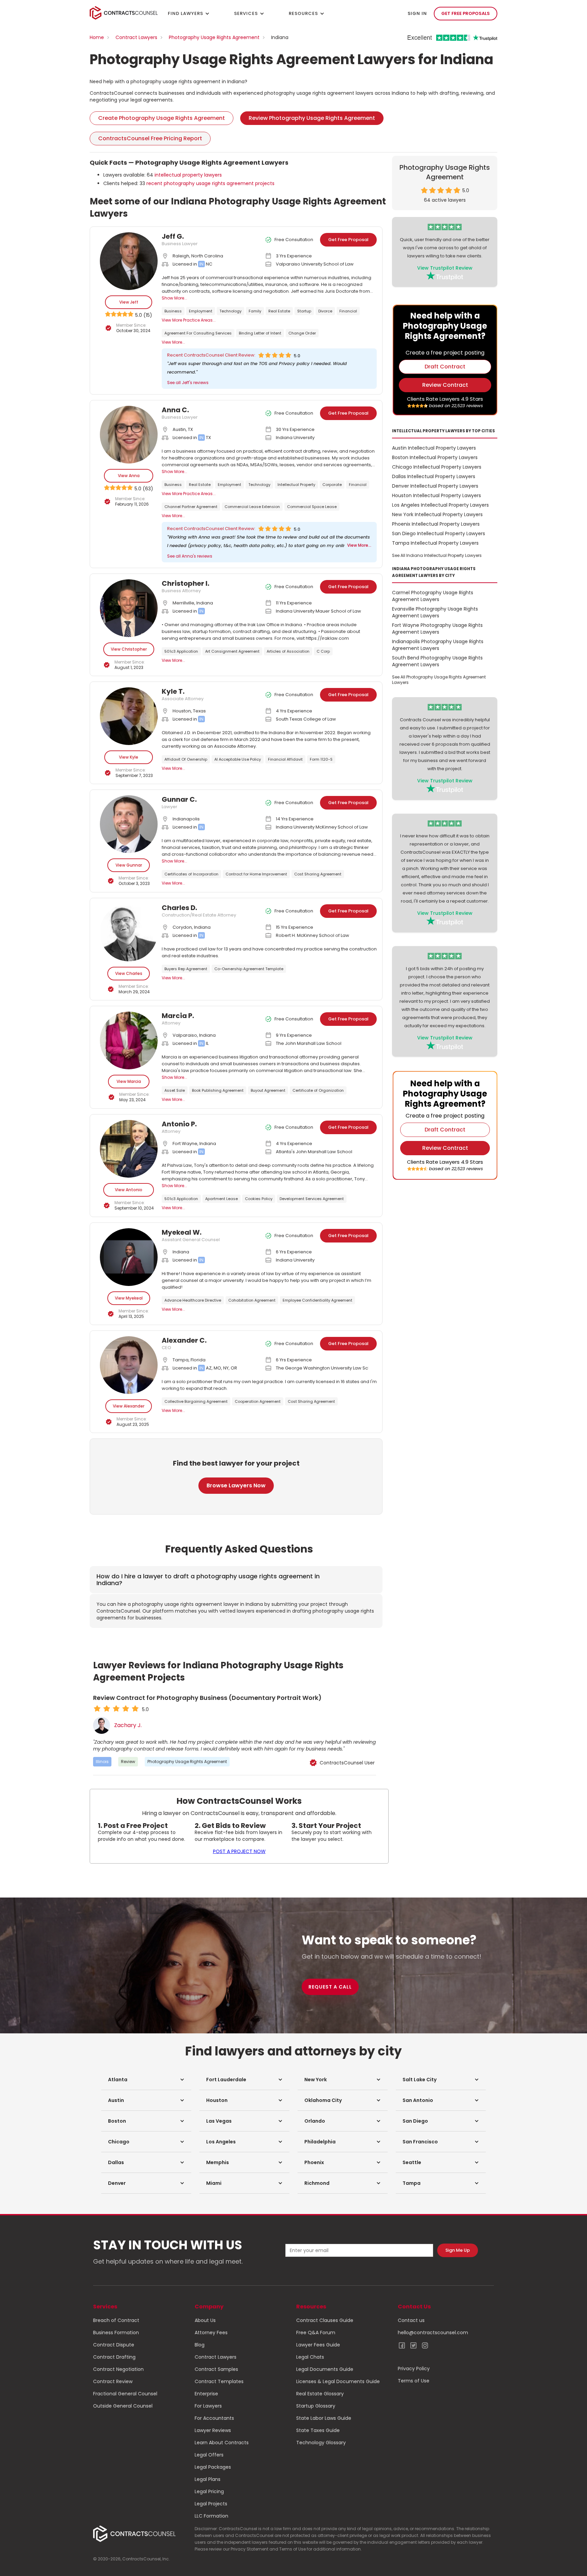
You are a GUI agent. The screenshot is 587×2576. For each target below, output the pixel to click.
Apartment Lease (221, 1199)
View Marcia (129, 1081)
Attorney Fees (211, 2333)
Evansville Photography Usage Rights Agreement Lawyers (435, 612)
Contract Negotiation (118, 2369)
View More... (173, 342)
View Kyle (129, 757)
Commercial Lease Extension (252, 507)
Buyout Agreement (268, 1090)
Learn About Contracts (222, 2443)
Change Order (302, 333)
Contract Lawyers (136, 37)
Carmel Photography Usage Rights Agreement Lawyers (433, 596)
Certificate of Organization (318, 1090)
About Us (205, 2320)
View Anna (129, 476)
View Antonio (129, 1190)
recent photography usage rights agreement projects (210, 183)
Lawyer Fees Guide (318, 2345)
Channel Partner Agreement (191, 507)
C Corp (323, 651)
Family (255, 311)
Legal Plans (208, 2479)
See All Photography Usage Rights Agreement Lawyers (439, 680)
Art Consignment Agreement (232, 651)
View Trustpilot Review (445, 268)
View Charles (129, 973)
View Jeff (129, 302)
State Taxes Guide (318, 2430)
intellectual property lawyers (188, 175)
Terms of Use (414, 2381)
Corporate (332, 485)
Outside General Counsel (123, 2406)
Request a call (330, 1987)
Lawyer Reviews (213, 2430)
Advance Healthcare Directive (193, 1300)
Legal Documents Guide (325, 2369)
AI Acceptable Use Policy (238, 759)
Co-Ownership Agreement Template (249, 969)
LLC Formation (211, 2516)
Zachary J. (128, 1725)
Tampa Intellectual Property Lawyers (435, 543)
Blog (200, 2345)
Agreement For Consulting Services (198, 333)
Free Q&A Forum (316, 2333)
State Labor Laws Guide (324, 2418)
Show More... (174, 298)
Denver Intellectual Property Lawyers (435, 486)
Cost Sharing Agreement (318, 874)
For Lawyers (208, 2406)
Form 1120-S (321, 759)
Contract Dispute (114, 2345)
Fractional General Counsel (125, 2394)
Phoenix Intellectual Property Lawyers (436, 524)
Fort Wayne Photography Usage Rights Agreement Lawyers (437, 629)
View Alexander (129, 1406)
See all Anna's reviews (190, 556)
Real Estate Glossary (320, 2394)
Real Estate (279, 311)
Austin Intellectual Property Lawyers (434, 448)
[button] (146, 2080)
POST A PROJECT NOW (239, 1851)
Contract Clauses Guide (325, 2320)
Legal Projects (211, 2504)
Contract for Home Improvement (256, 874)
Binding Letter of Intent (260, 333)
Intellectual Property (296, 485)
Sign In (417, 13)
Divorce (325, 311)
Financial (348, 311)
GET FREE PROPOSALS (466, 13)
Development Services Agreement (312, 1199)
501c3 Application (181, 651)
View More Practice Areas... (189, 320)
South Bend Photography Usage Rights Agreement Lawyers (437, 661)
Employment (201, 311)
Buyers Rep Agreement (186, 969)
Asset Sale (175, 1090)
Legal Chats (310, 2357)
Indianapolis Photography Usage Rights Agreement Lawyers (438, 645)
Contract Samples (216, 2369)
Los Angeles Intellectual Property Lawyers (440, 505)
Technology (230, 311)
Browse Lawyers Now (236, 1485)
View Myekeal (129, 1298)
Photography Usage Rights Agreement (214, 37)
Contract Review (113, 2381)
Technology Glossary (321, 2443)
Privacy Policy (414, 2369)
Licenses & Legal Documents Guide (338, 2381)
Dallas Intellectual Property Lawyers (434, 476)
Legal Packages (213, 2467)
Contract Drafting (114, 2357)
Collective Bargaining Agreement (196, 1401)
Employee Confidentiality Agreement (317, 1300)
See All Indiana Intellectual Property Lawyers (437, 555)
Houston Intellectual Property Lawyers (437, 495)
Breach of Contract (116, 2320)
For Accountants (214, 2418)
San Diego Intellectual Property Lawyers (439, 533)
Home (97, 37)
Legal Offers (209, 2455)
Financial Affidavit (285, 759)
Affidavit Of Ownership (186, 759)
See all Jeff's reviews (188, 383)
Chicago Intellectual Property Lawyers (437, 467)
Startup (304, 311)
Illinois (102, 1762)
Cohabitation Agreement (252, 1300)
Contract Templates (219, 2381)
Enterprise (206, 2394)
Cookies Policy (259, 1199)
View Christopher (129, 649)
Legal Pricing (209, 2491)
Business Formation (116, 2333)
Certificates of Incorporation (191, 874)
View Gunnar (129, 865)
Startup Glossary (316, 2406)
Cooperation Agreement (258, 1401)
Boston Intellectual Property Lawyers (435, 457)
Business (173, 311)
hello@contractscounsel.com (433, 2333)
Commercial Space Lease (312, 507)
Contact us (411, 2320)
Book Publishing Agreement (218, 1090)
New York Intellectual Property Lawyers (437, 514)
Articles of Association (288, 651)
